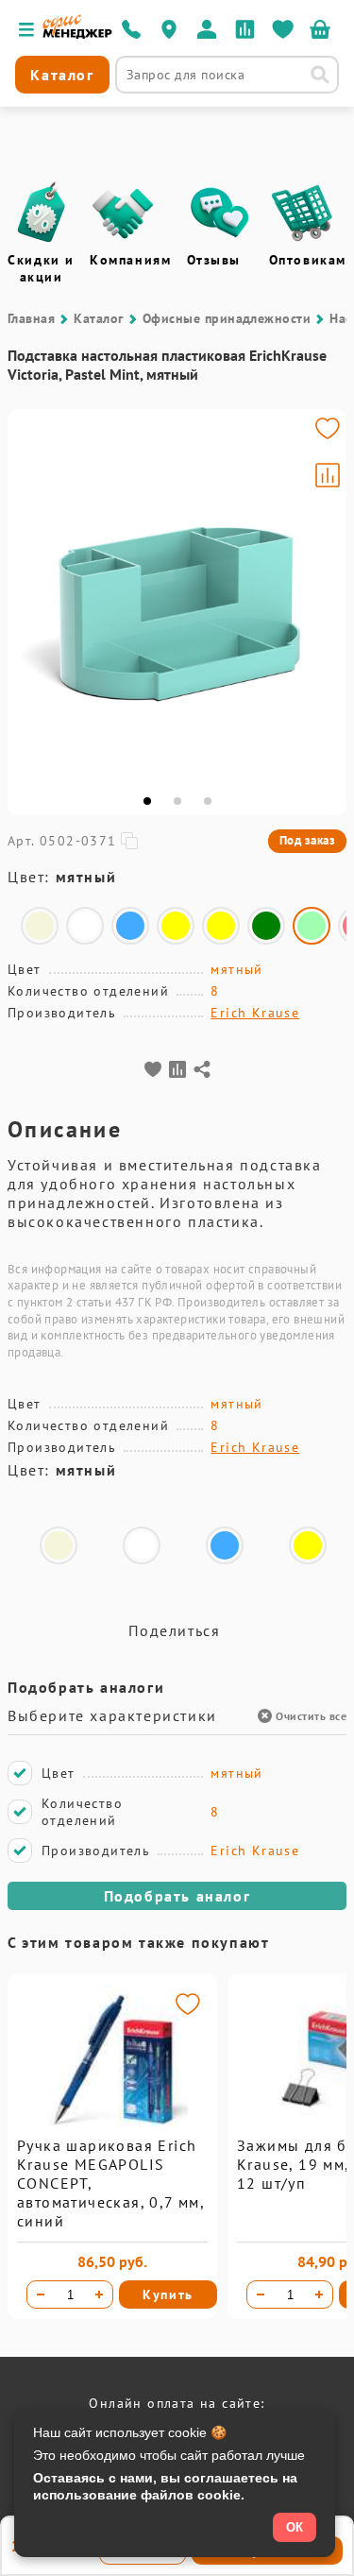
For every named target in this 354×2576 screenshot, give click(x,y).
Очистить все (311, 1716)
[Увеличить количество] (99, 2295)
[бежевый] (40, 926)
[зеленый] (266, 926)
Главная (31, 318)
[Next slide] (324, 598)
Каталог (98, 318)
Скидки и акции (41, 268)
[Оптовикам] (302, 213)
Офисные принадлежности (227, 318)
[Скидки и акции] (41, 213)
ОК (295, 2527)
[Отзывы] (220, 213)
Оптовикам (308, 260)
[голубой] (130, 926)
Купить (168, 2295)
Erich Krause (255, 1013)
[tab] (147, 801)
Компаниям (130, 260)
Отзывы (214, 260)
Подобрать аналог (177, 1896)
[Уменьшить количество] (41, 2295)
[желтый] (176, 926)
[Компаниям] (123, 213)
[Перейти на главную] (77, 34)
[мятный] (312, 926)
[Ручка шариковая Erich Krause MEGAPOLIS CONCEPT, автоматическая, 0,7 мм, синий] (112, 2131)
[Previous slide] (30, 598)
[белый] (85, 926)
